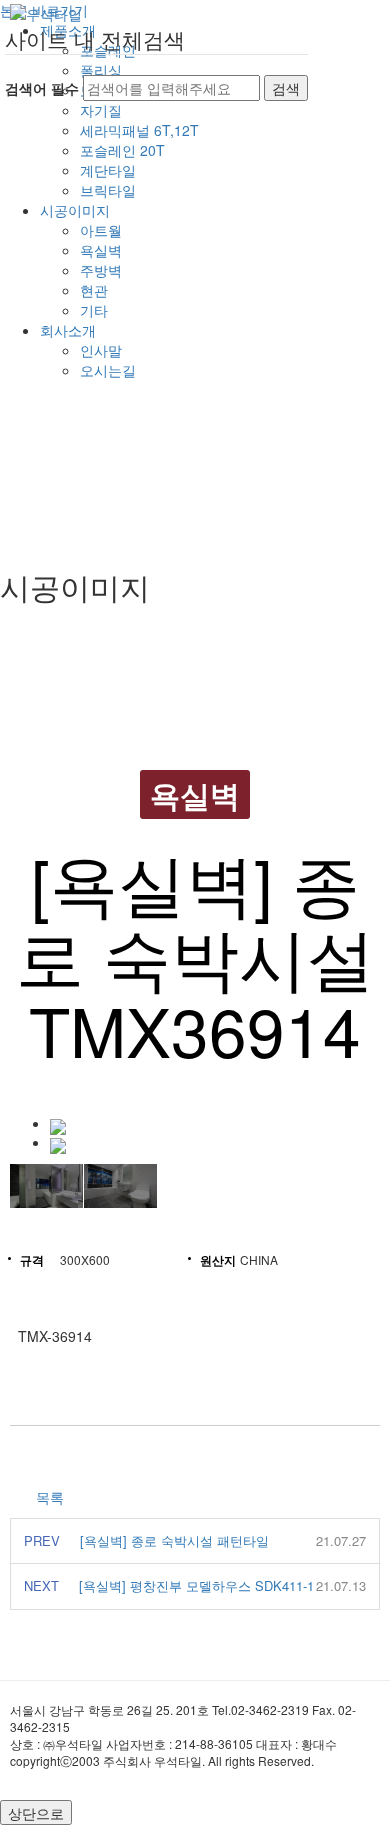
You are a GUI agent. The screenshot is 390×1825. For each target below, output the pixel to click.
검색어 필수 (42, 88)
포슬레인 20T (122, 150)
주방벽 (101, 270)
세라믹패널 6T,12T (139, 130)
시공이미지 (75, 210)
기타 (94, 310)
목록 (50, 1497)
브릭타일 (108, 190)
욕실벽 (101, 250)
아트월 (101, 230)
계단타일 (108, 170)
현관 (94, 290)
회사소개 (68, 330)
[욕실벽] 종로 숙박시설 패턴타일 (174, 1540)
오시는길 (108, 370)
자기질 (101, 110)
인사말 (101, 350)
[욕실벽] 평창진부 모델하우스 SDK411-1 (196, 1585)
